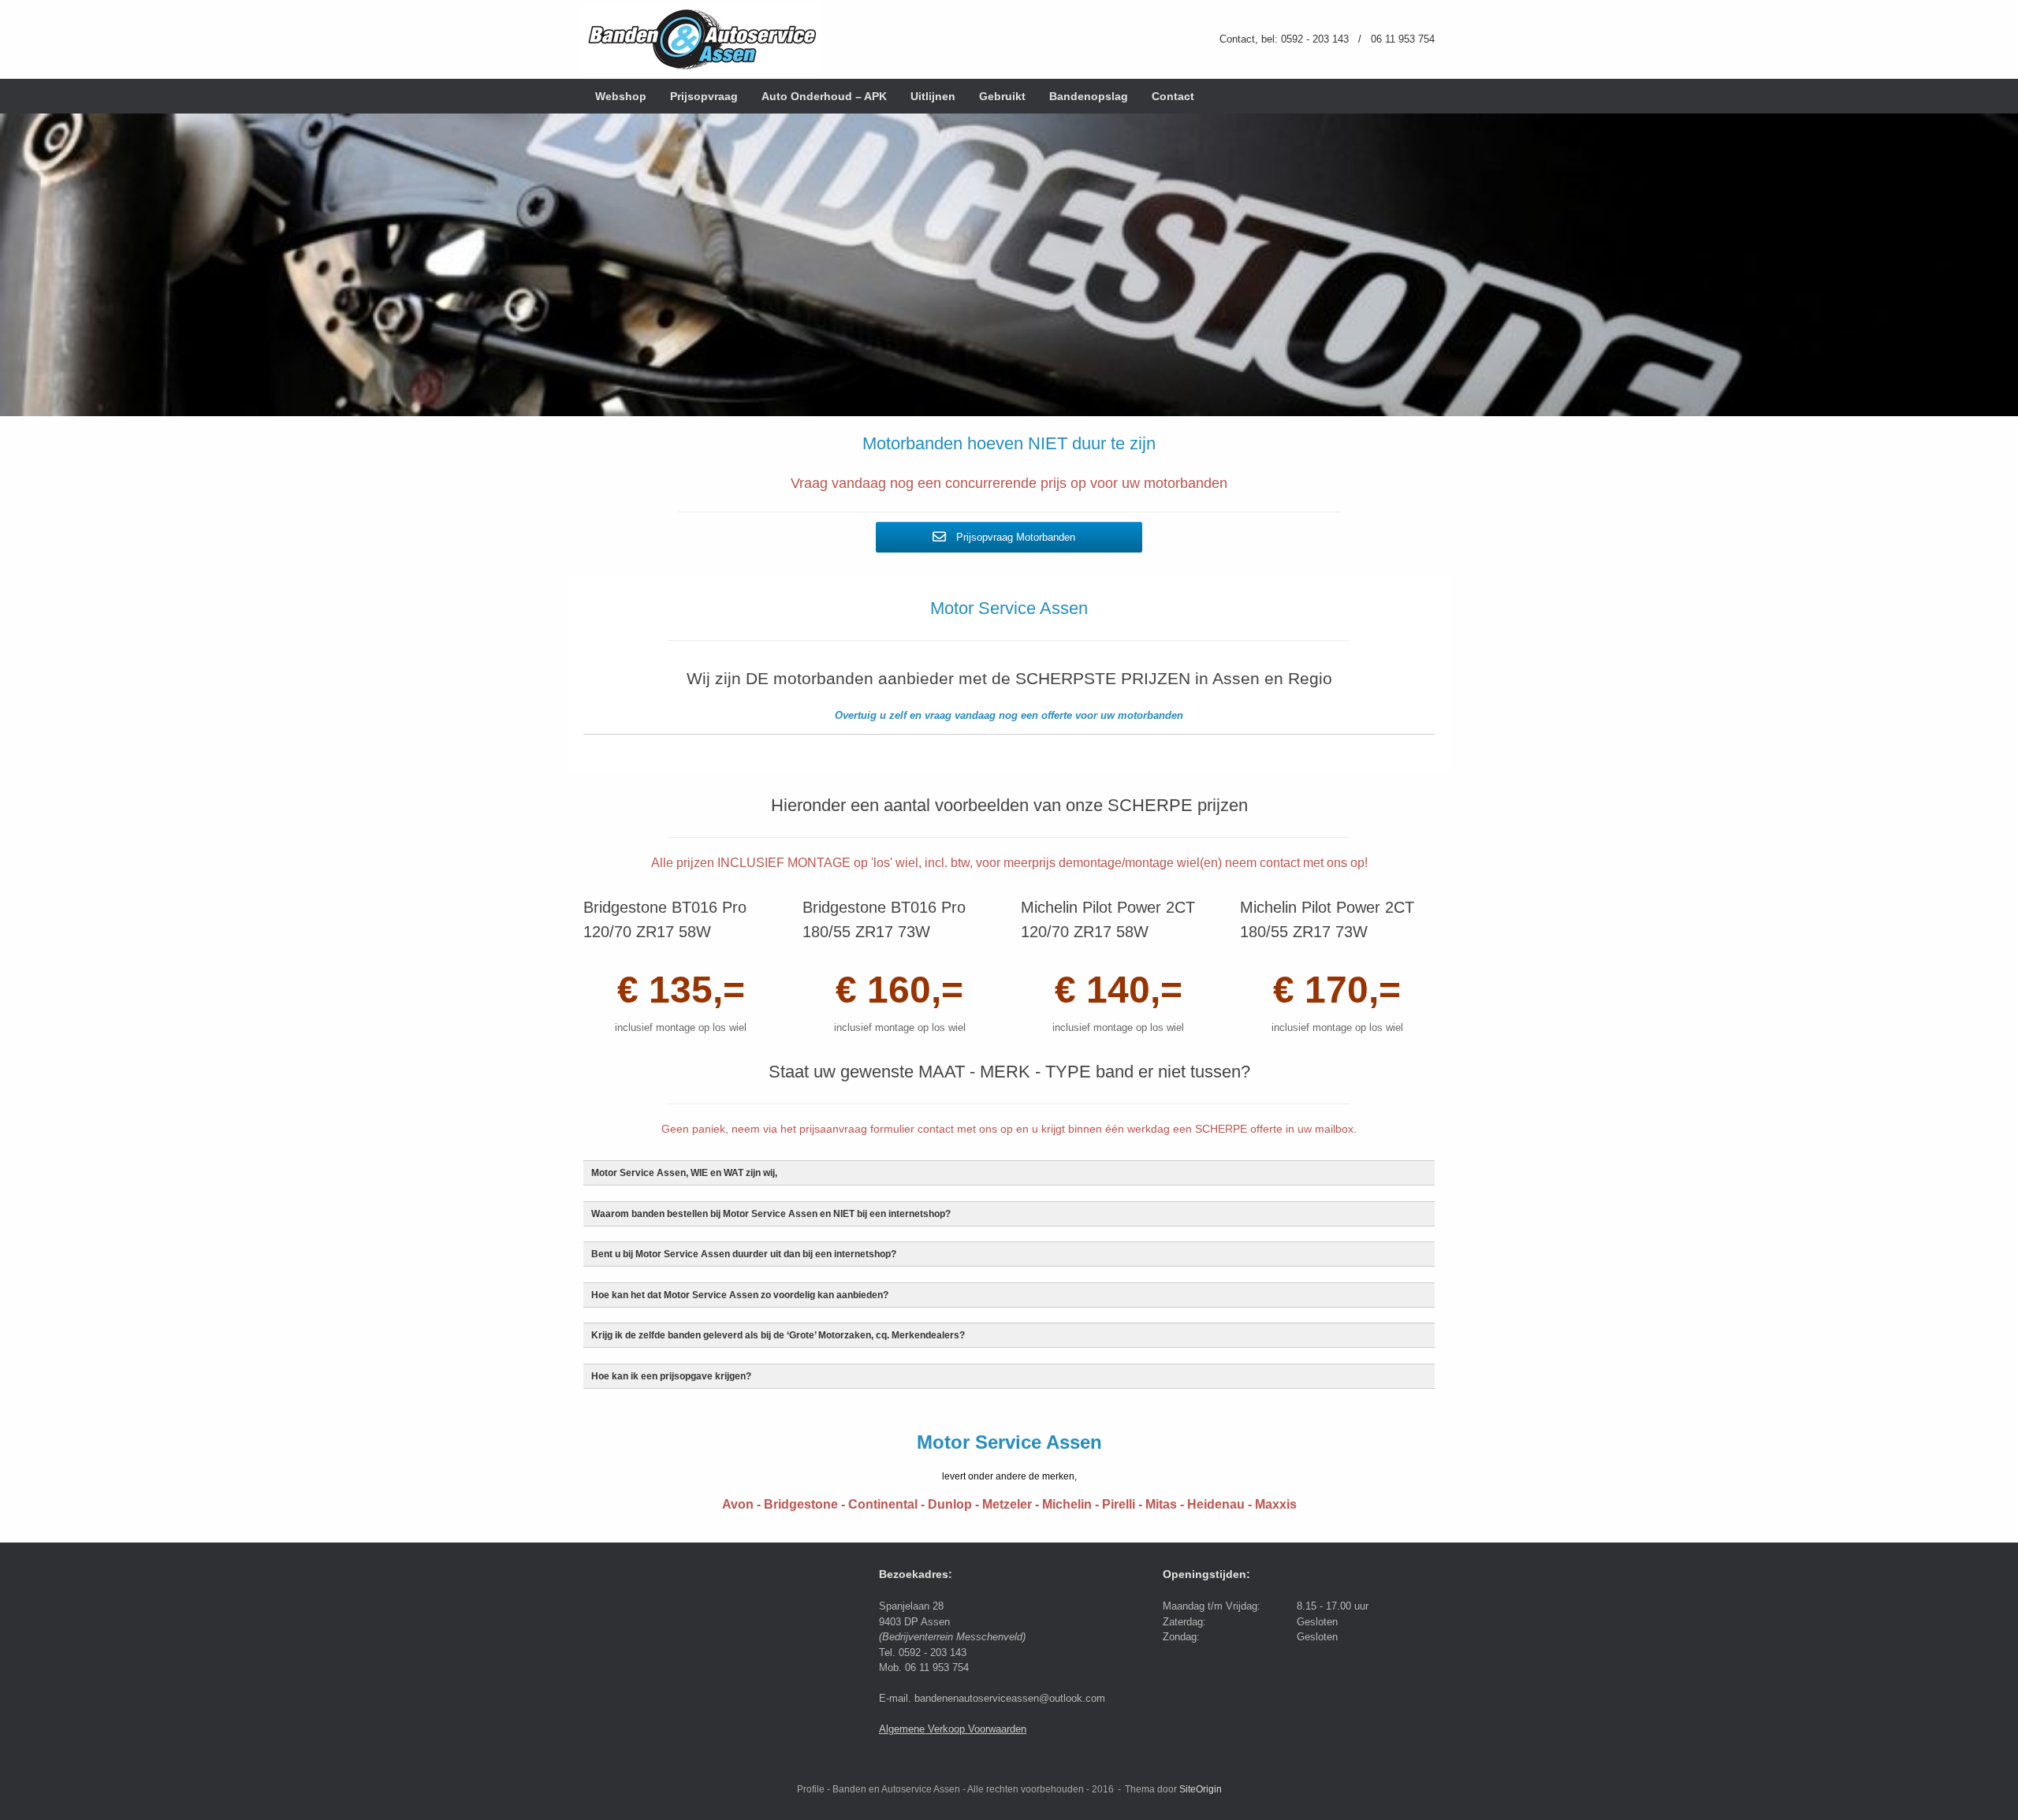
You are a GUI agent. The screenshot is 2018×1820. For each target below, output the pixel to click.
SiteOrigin (1201, 1789)
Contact (1173, 96)
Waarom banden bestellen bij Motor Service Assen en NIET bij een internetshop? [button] (771, 1213)
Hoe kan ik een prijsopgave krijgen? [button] (671, 1376)
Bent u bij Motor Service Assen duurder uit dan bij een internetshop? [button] (744, 1254)
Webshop (621, 96)
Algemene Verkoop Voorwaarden (953, 1729)
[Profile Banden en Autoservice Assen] (702, 39)
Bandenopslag (1089, 96)
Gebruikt (1002, 96)
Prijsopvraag (704, 96)
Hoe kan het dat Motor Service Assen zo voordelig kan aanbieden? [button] (740, 1295)
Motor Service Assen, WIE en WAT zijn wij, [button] (684, 1172)
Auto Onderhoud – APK (824, 96)
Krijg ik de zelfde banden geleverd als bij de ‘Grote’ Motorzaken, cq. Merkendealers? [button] (778, 1335)
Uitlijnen (933, 96)
